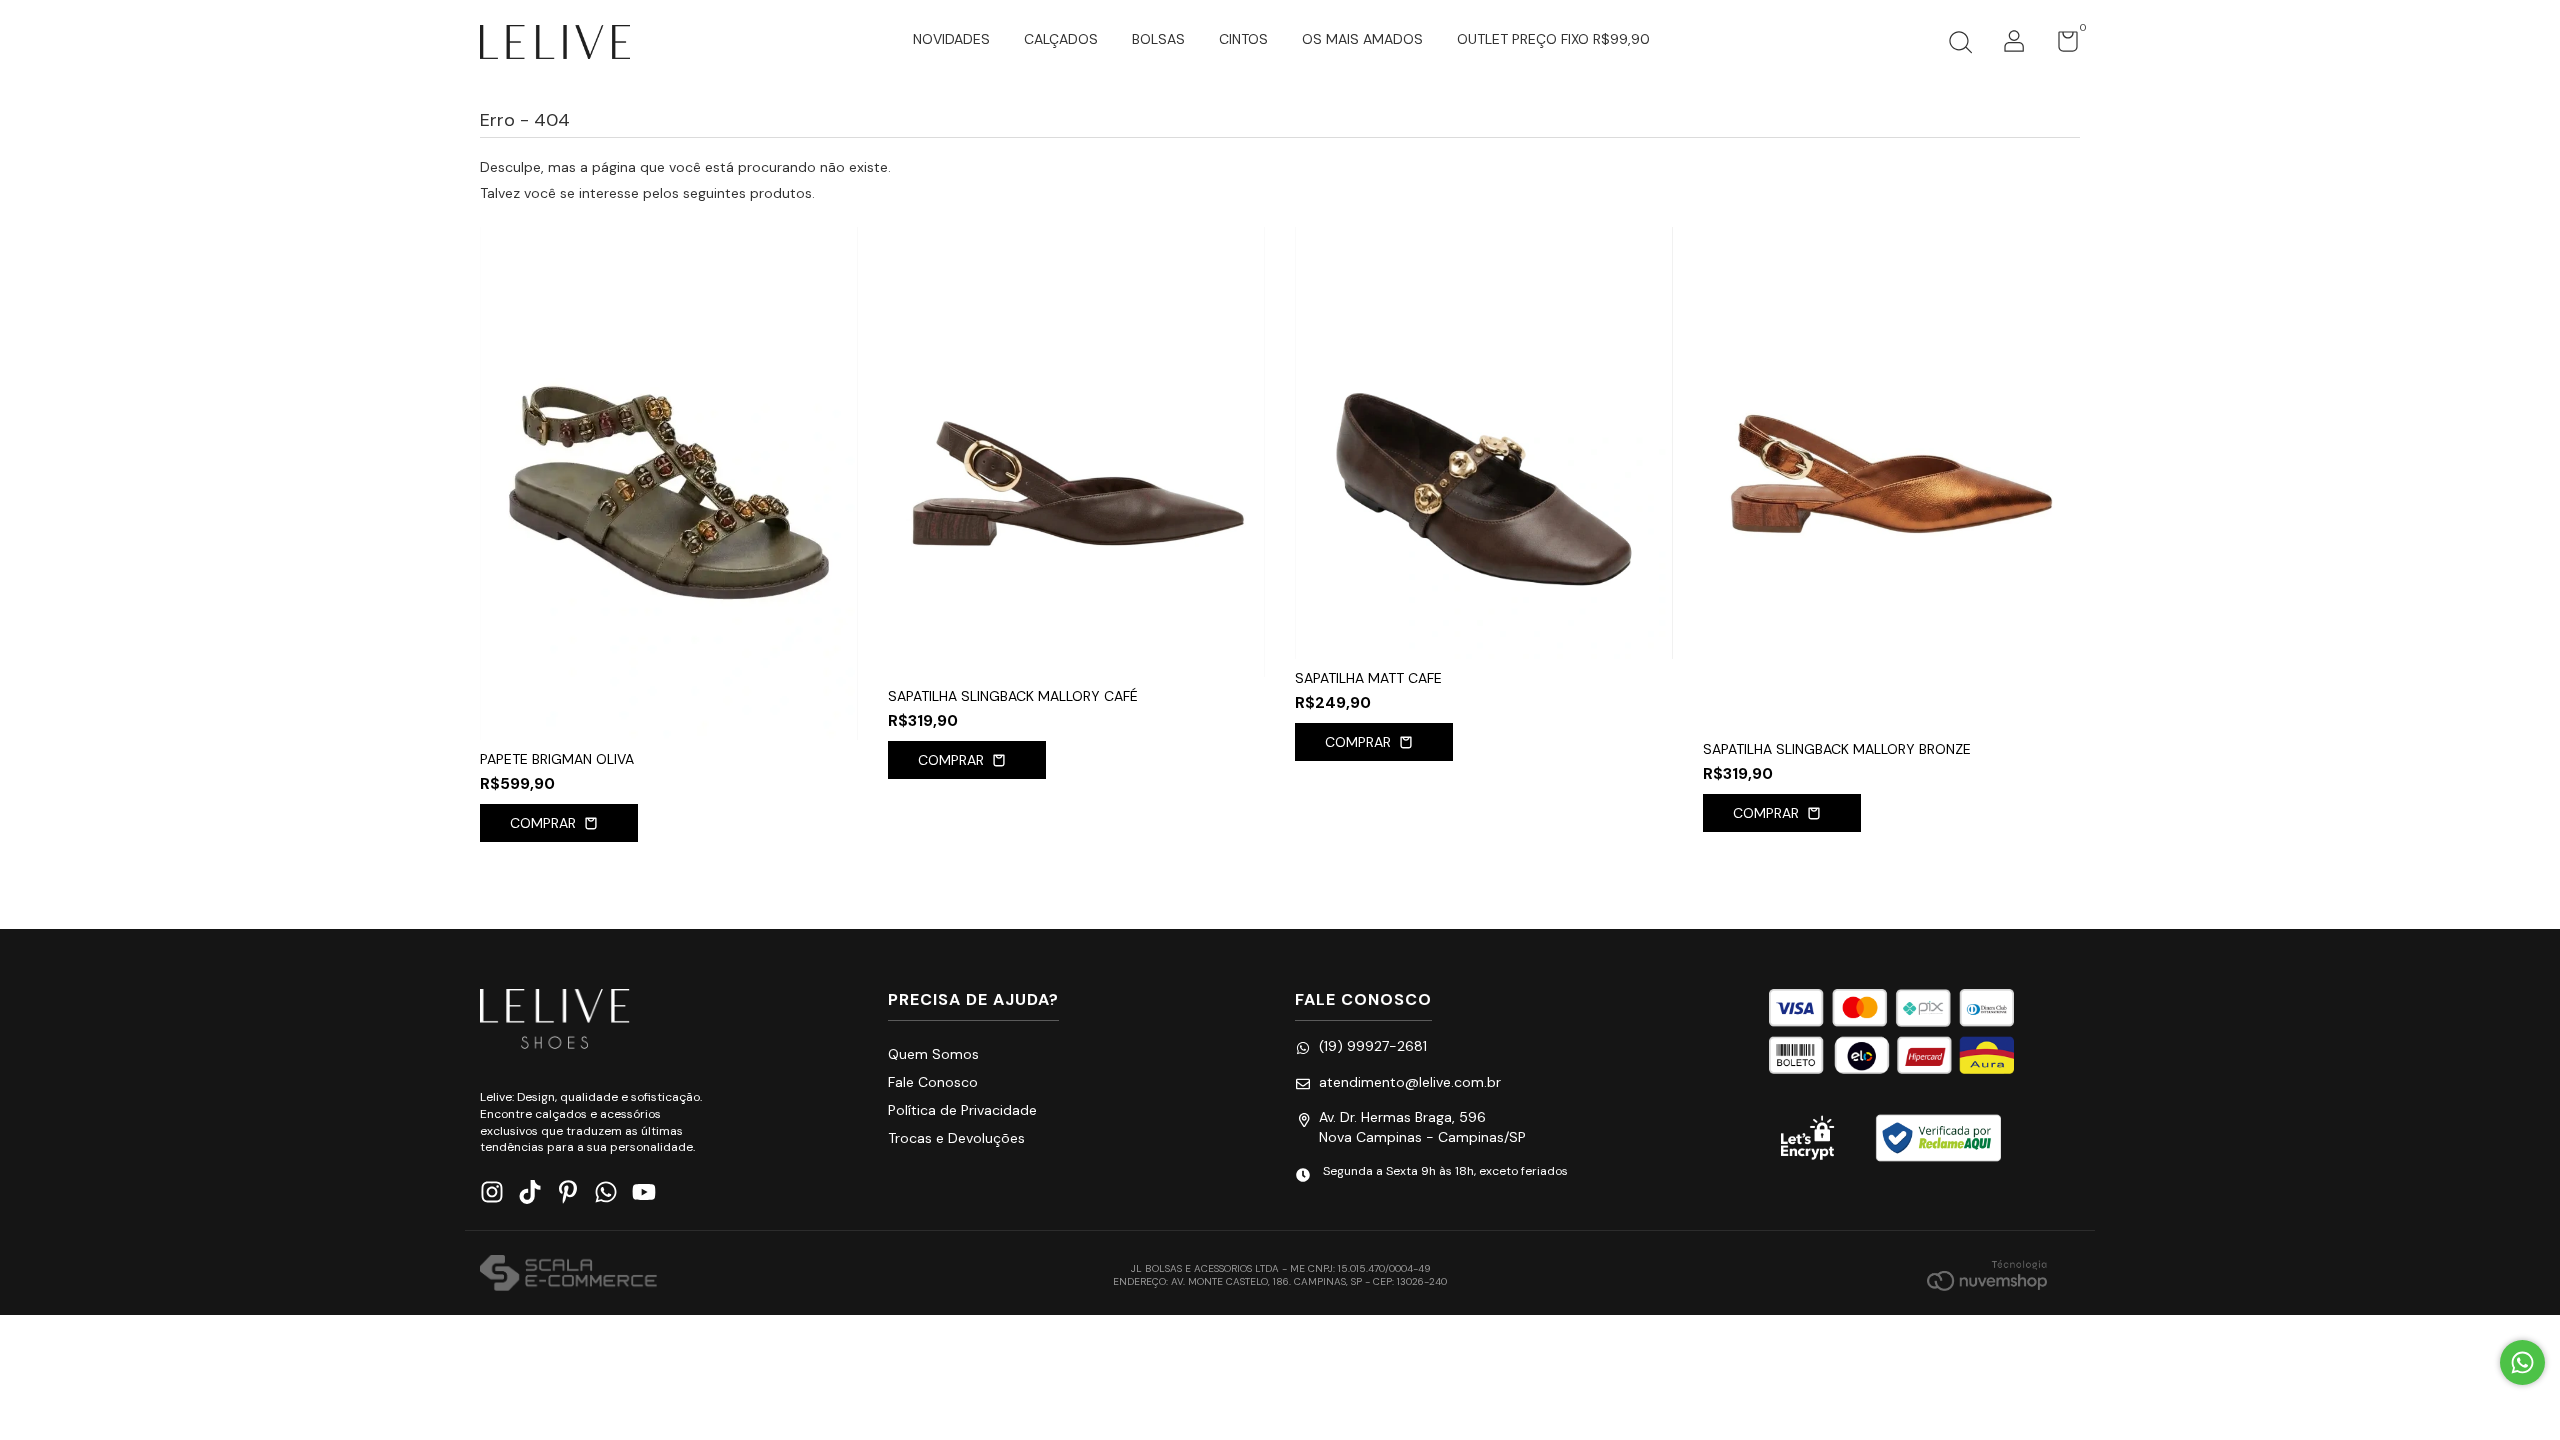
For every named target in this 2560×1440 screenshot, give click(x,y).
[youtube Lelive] (644, 1192)
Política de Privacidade (962, 1110)
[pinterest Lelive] (568, 1192)
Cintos (1243, 39)
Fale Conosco (933, 1082)
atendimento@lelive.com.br (1410, 1082)
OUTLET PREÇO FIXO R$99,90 (1553, 39)
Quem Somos (933, 1054)
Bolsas (1158, 39)
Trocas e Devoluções (956, 1138)
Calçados (1061, 39)
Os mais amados (1362, 39)
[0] (2060, 46)
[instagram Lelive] (492, 1192)
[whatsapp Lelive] (606, 1192)
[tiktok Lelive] (530, 1192)
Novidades (951, 39)
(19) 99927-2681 (1373, 1046)
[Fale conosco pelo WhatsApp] (2522, 1362)
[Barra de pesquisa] (1960, 45)
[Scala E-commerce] (568, 1275)
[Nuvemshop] (1987, 1275)
